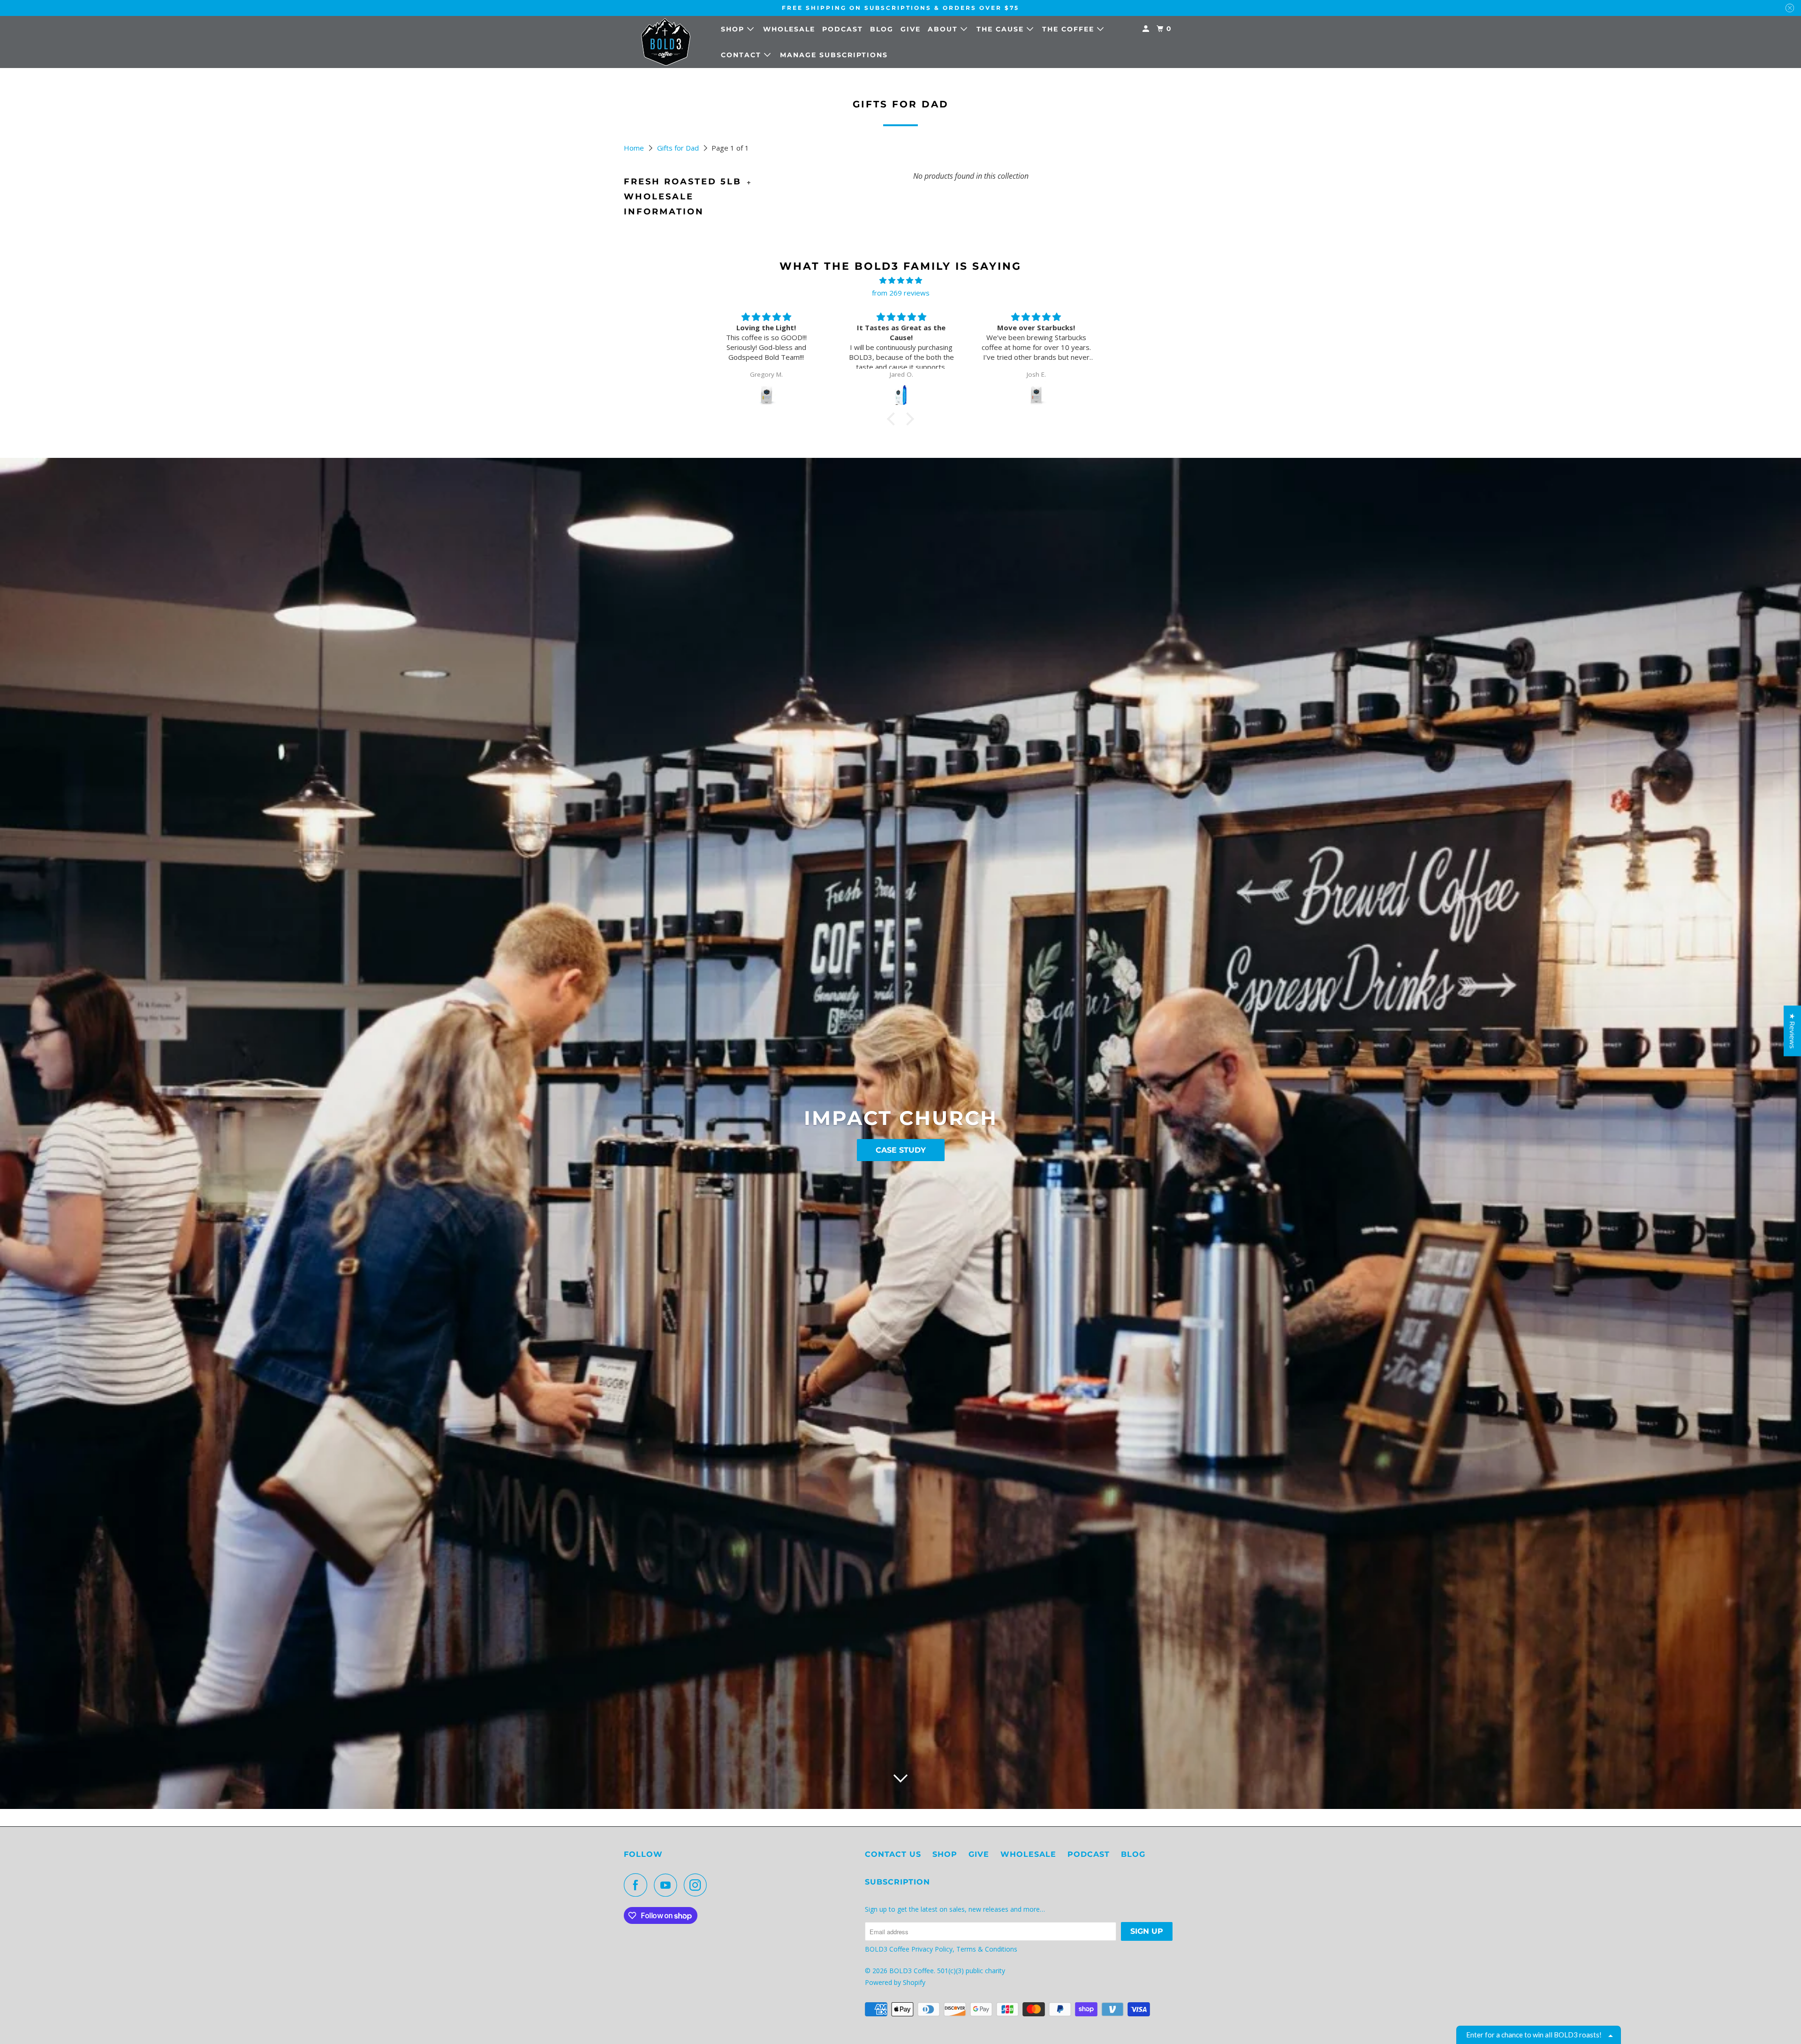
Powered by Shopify (895, 1982)
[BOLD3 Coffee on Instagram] (698, 1885)
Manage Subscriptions (834, 55)
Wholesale (789, 29)
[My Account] (1147, 29)
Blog (882, 29)
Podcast (843, 29)
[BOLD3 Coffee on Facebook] (638, 1885)
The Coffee (1070, 29)
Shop (734, 29)
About (944, 29)
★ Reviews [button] (1793, 1031)
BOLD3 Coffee (912, 1971)
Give (911, 29)
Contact (742, 55)
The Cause (1002, 29)
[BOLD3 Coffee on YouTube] (668, 1885)
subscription (897, 1882)
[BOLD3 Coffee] (666, 42)
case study (901, 1150)
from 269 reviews (901, 293)
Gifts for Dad (679, 148)
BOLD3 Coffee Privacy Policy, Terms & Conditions (942, 1949)
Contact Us (893, 1854)
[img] (900, 280)
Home (635, 148)
